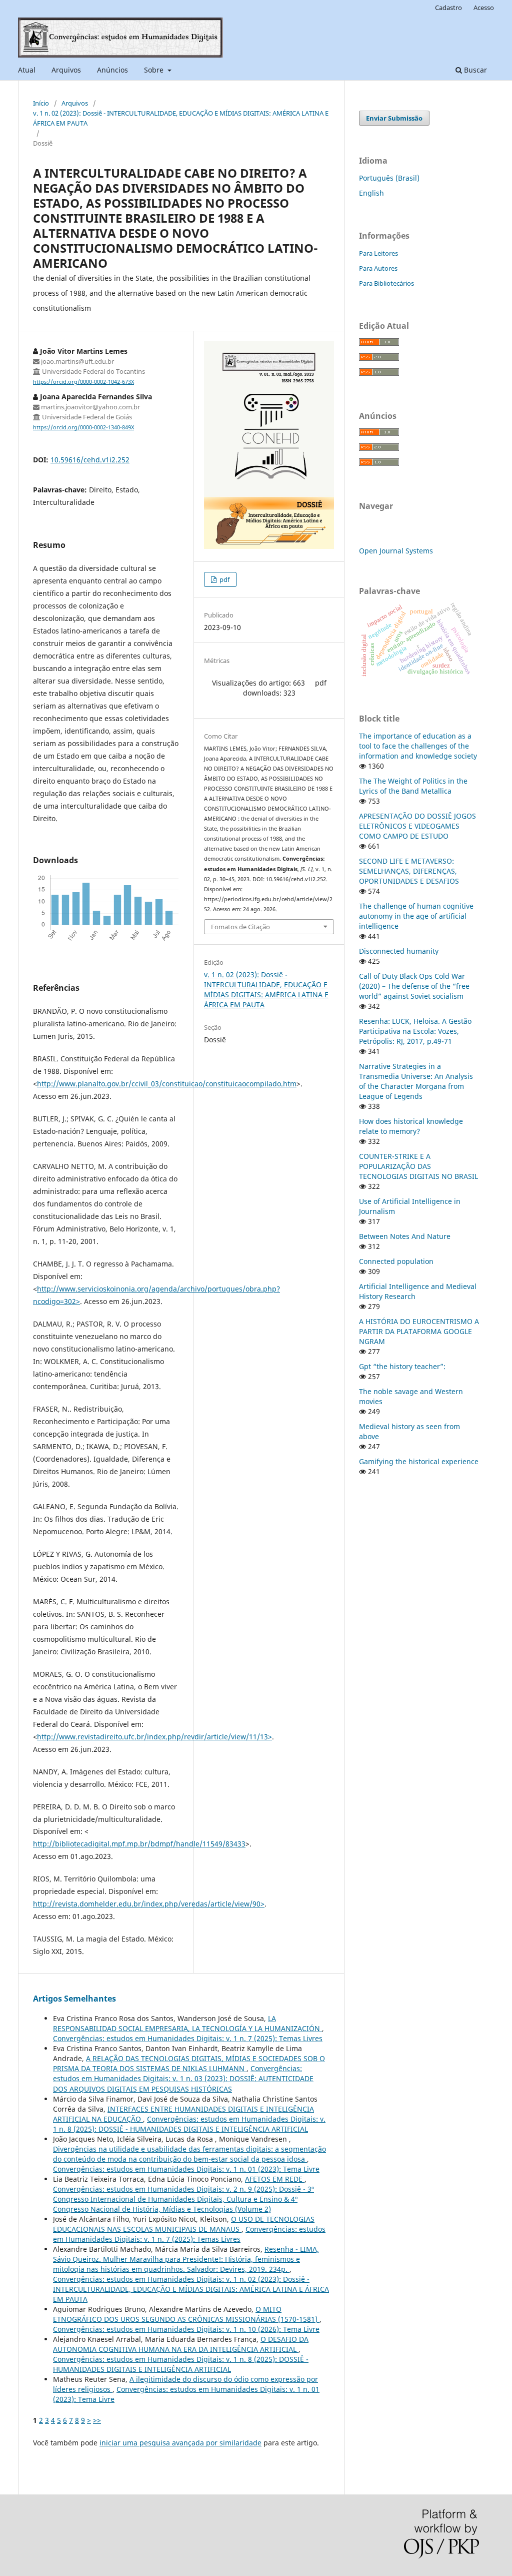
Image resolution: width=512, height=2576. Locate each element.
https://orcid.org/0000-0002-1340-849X (83, 427)
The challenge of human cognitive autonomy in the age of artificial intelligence (416, 916)
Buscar (474, 70)
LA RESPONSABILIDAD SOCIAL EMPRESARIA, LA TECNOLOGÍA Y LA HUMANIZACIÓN (187, 2023)
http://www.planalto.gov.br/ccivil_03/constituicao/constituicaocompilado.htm (167, 1084)
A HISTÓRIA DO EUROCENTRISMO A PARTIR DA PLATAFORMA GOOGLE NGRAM (419, 1331)
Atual (27, 70)
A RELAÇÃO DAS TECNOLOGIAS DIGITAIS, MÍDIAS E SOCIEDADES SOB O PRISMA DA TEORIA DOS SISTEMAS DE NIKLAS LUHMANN (189, 2063)
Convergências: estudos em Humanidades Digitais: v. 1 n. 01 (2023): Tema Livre (186, 2169)
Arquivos (66, 70)
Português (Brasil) (389, 178)
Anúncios (112, 70)
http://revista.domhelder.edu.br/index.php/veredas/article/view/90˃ (149, 1904)
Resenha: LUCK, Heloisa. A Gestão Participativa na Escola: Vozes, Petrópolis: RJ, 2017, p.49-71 (415, 1031)
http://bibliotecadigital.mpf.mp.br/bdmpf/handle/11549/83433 (139, 1844)
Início (41, 103)
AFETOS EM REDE (275, 2179)
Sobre (155, 70)
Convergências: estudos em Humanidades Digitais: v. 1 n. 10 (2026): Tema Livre (186, 2329)
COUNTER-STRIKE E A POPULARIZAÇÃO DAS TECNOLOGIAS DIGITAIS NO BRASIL (418, 1166)
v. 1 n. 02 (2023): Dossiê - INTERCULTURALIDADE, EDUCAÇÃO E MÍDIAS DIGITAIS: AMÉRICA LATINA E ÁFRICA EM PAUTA (181, 118)
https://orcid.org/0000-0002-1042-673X (83, 382)
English (371, 193)
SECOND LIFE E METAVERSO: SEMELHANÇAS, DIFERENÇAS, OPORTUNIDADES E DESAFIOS (409, 871)
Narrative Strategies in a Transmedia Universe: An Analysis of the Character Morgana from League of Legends (416, 1081)
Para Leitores (378, 253)
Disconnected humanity (399, 951)
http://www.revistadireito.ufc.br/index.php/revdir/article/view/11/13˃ (154, 1737)
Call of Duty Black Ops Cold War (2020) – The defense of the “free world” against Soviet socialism (414, 986)
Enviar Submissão (394, 118)
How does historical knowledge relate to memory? (411, 1126)
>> (97, 2420)
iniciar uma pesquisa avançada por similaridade (180, 2443)
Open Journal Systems (396, 551)
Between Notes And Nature (405, 1236)
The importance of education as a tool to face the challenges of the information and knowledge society (418, 746)
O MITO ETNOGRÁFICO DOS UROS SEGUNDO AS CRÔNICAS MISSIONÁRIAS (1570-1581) (186, 2314)
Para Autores (378, 268)
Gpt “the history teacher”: (402, 1366)
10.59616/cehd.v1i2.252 (90, 460)
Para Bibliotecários (386, 283)
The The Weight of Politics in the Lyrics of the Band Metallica (413, 786)
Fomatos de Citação (240, 927)
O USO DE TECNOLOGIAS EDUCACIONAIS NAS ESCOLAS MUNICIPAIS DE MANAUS (184, 2224)
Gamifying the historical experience (419, 1461)
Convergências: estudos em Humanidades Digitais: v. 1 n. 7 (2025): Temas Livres (188, 2038)
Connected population (396, 1261)
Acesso (484, 8)
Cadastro (448, 8)
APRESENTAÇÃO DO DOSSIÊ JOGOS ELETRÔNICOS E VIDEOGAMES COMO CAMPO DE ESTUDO (417, 826)
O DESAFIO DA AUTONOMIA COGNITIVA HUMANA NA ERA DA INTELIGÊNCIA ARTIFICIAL (181, 2344)
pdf (224, 579)
